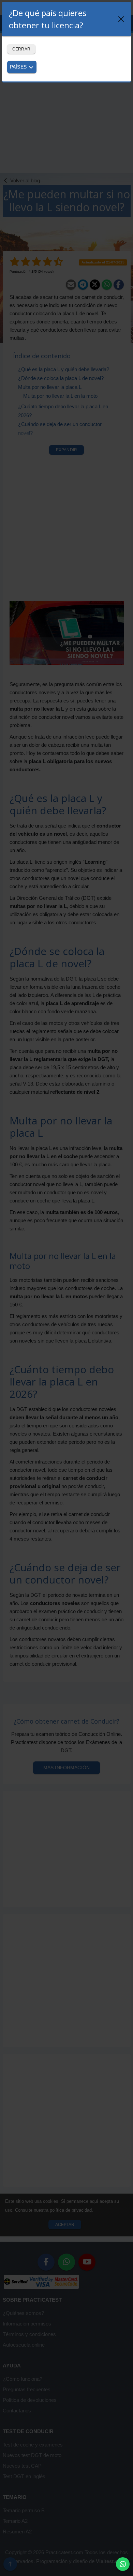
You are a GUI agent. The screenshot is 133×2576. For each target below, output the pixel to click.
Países (19, 67)
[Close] (121, 19)
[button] (123, 2564)
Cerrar (21, 49)
